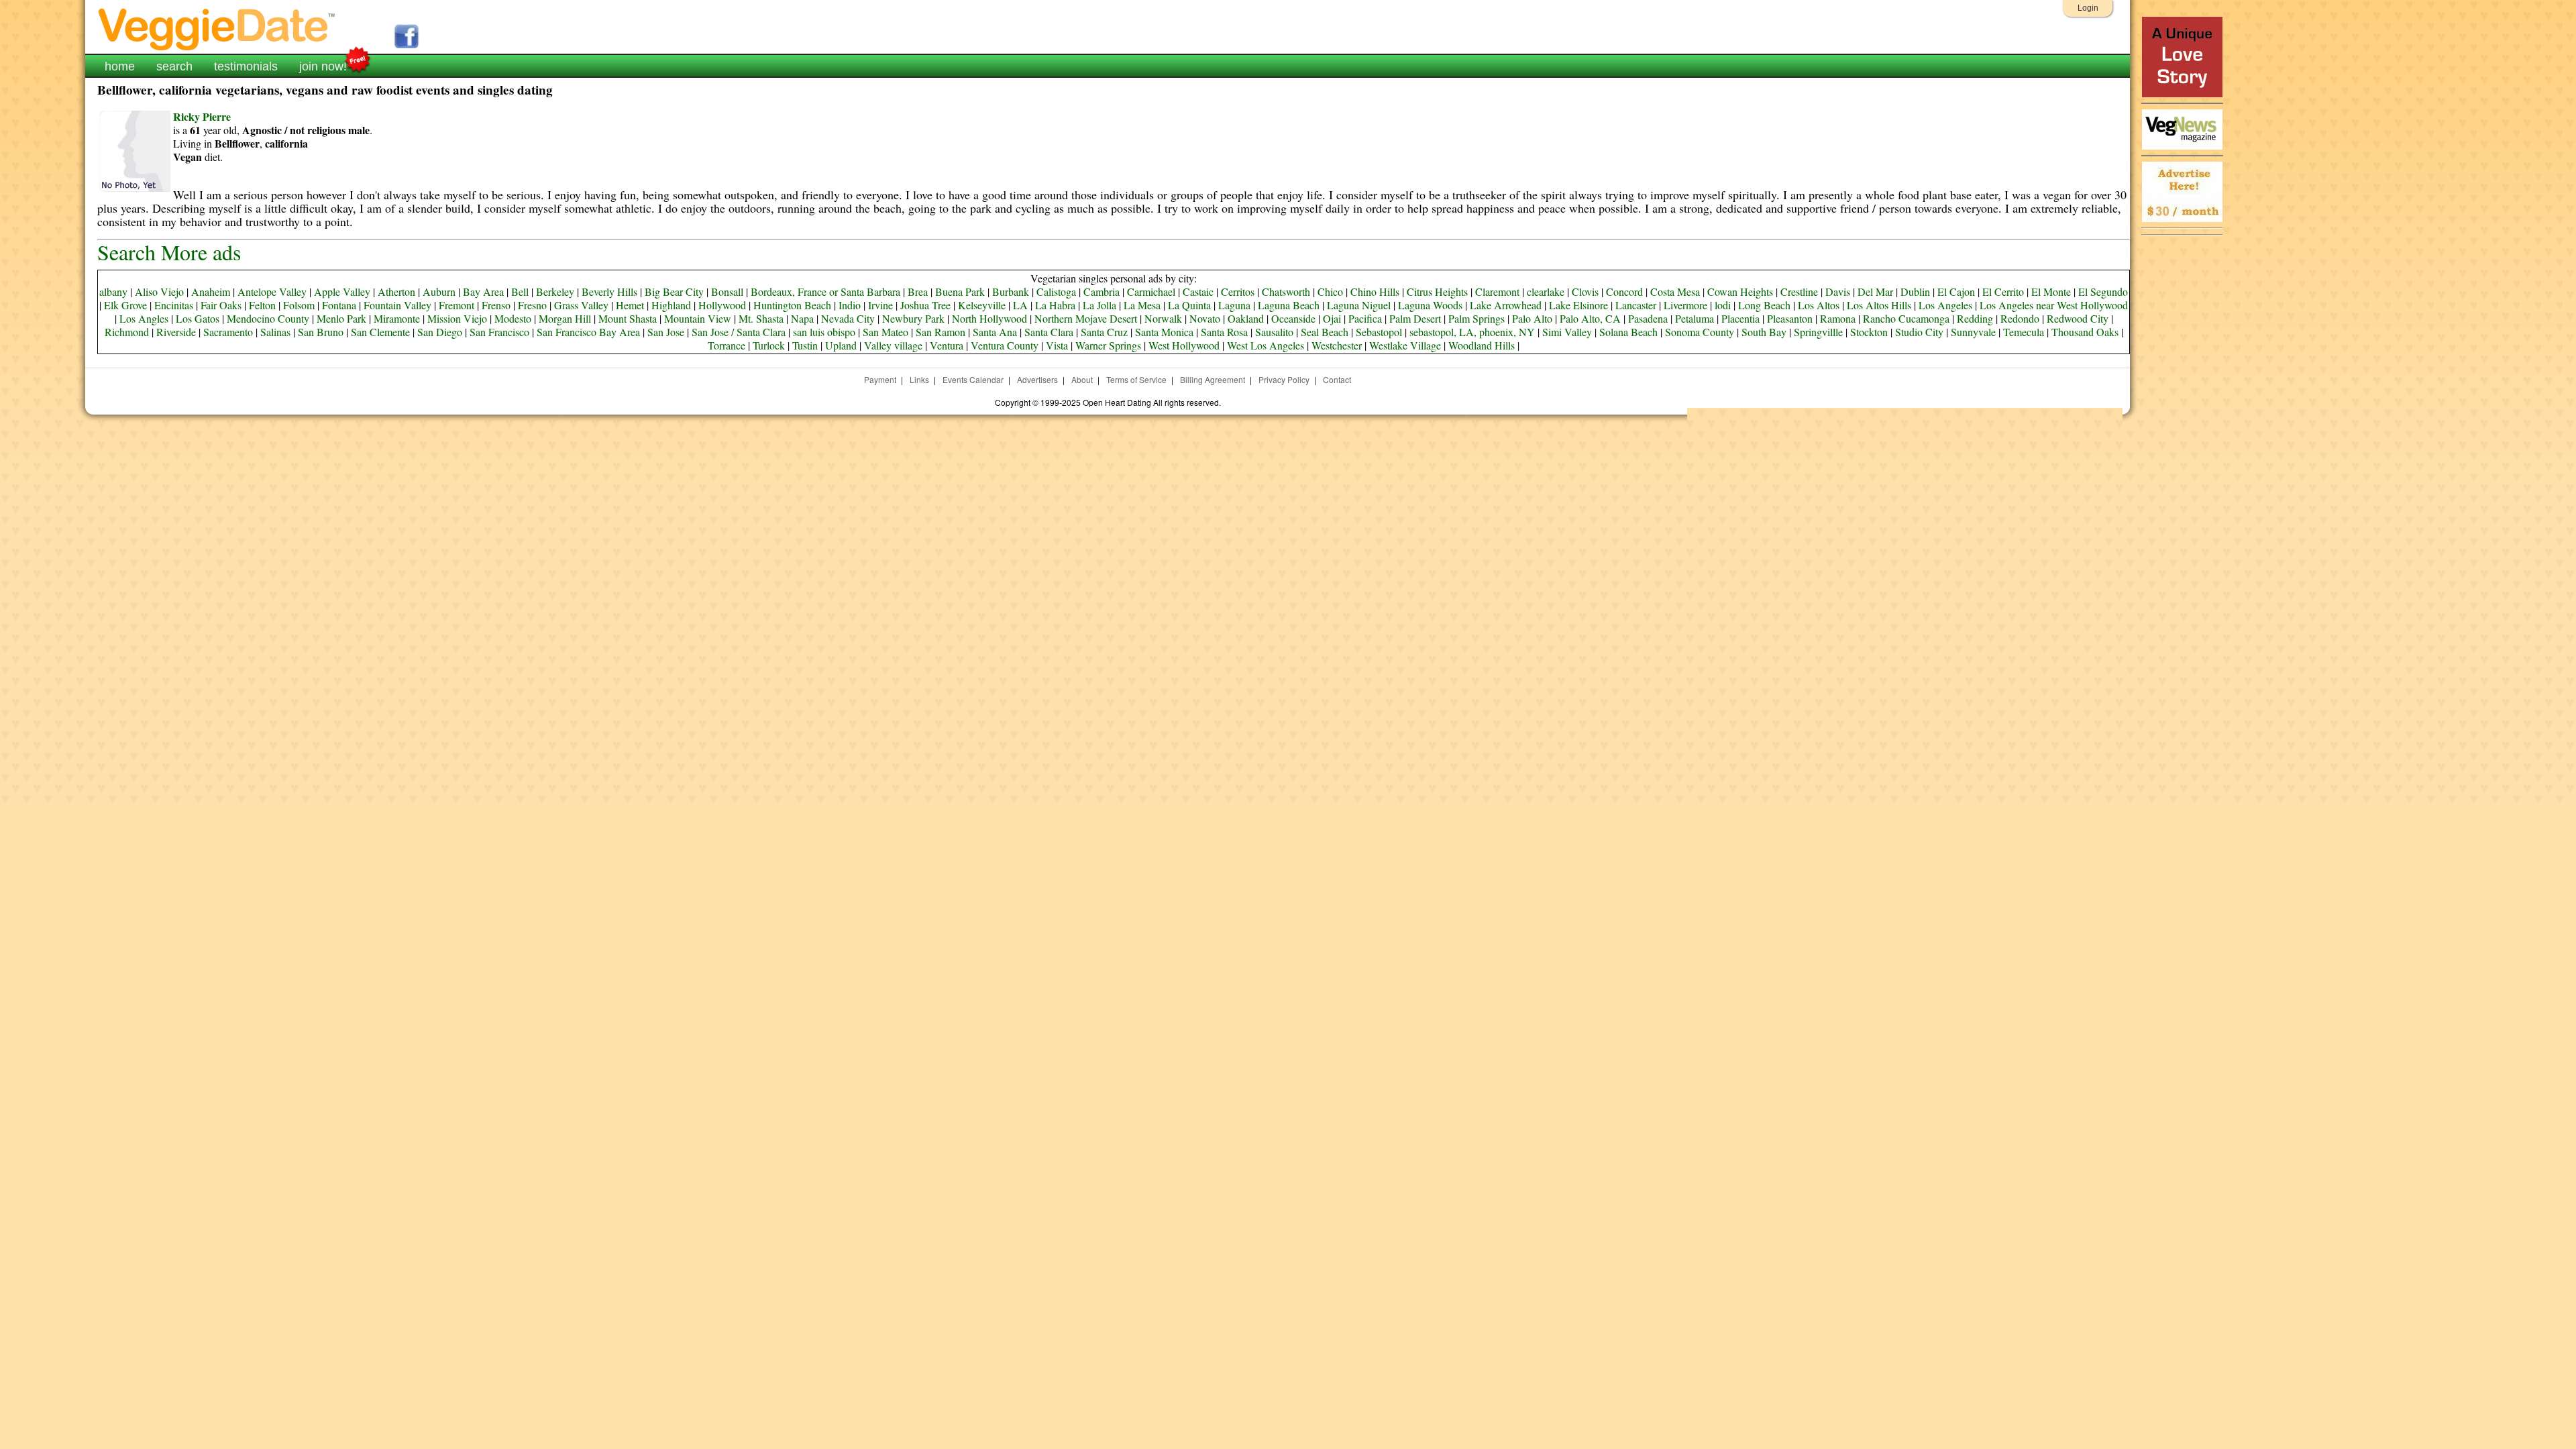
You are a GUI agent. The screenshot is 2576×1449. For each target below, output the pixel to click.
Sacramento (228, 332)
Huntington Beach (792, 305)
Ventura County (1005, 345)
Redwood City (2078, 318)
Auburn (439, 291)
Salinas (275, 332)
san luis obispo (824, 332)
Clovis (1585, 291)
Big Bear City (674, 291)
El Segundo (2103, 291)
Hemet (630, 305)
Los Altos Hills (1879, 305)
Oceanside (1293, 318)
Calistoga (1056, 291)
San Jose (666, 332)
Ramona (1838, 318)
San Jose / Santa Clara (739, 332)
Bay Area (483, 291)
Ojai (1332, 318)
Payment (880, 379)
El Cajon (1956, 291)
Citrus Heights (1437, 291)
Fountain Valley (397, 305)
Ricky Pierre (202, 116)
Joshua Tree (925, 305)
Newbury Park (913, 318)
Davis (1838, 291)
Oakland (1246, 318)
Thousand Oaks (2085, 332)
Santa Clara (1049, 332)
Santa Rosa (1224, 332)
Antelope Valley (272, 291)
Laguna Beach (1289, 305)
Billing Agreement (1213, 379)
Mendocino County (268, 318)
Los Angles (144, 318)
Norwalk (1163, 318)
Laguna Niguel (1359, 305)
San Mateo (885, 332)
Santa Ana (995, 332)
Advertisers (1037, 379)
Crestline (1799, 291)
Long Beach (1764, 305)
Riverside (176, 332)
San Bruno (321, 332)
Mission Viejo (457, 318)
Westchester (1337, 345)
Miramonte (397, 318)
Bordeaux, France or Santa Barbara (825, 291)
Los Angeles (1945, 305)
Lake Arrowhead (1506, 305)
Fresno (532, 305)
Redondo (2020, 318)
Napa (802, 318)
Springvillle (1818, 332)
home (120, 66)
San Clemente (380, 332)
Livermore (1685, 305)
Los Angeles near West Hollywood (2054, 305)
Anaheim (211, 291)
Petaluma (1695, 318)
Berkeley (555, 291)
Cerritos (1238, 291)
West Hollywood (1184, 345)
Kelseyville (982, 305)
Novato (1205, 318)
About (1082, 379)
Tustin (805, 345)
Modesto (513, 318)
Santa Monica (1164, 332)
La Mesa (1142, 305)
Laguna (1234, 305)
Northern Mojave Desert (1086, 318)
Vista (1057, 345)
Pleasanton (1790, 318)
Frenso (496, 305)
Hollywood (722, 305)
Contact (1337, 379)
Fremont (457, 305)
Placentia (1740, 318)
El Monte (2051, 291)
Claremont (1497, 291)
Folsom (299, 305)
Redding (1975, 318)
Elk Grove (125, 305)
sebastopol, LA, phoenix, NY (1472, 332)
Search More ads (169, 252)
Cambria (1102, 291)
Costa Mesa (1675, 291)
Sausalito (1274, 332)
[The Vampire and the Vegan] (2182, 94)
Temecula (2024, 332)
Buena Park (960, 291)
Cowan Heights (1740, 291)
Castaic (1198, 291)
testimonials (246, 66)
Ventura (947, 345)
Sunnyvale (1973, 332)
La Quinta (1189, 305)
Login (2088, 8)
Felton (262, 305)
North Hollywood (989, 318)
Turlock (769, 345)
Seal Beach (1325, 332)
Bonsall (727, 291)
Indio (850, 305)
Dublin (1915, 291)
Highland (671, 305)
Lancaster (1636, 305)
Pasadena (1648, 318)
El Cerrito (2003, 291)
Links (919, 379)
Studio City (1919, 332)
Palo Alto (1532, 318)
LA (1020, 305)
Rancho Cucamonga (1906, 318)
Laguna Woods (1430, 305)
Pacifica (1365, 318)
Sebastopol (1379, 332)
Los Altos (1819, 305)
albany (113, 291)
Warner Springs (1108, 345)
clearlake (1546, 291)
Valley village (893, 345)
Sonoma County (1700, 332)
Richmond (127, 332)
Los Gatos (198, 318)
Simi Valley (1567, 332)
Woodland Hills (1482, 345)
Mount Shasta (628, 318)
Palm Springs (1477, 318)
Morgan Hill (565, 318)
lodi (1723, 305)
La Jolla (1099, 305)
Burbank (1011, 291)
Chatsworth (1286, 291)
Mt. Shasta (761, 318)
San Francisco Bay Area (588, 332)
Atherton (396, 291)
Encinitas (174, 305)
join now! (323, 66)
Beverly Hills (609, 291)
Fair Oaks (221, 305)
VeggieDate (217, 29)
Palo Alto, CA (1590, 318)
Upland (841, 345)
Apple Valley (342, 291)
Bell (520, 291)
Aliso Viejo (159, 291)
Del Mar (1875, 291)
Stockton (1869, 332)
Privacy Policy (1284, 379)
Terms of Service (1136, 379)
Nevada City (848, 318)
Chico (1330, 291)
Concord (1624, 291)
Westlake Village (1405, 345)
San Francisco (499, 332)
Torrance (727, 345)
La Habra (1055, 305)
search (174, 66)
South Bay (1764, 332)
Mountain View (698, 318)
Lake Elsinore (1578, 305)
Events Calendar (973, 379)
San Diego (440, 332)
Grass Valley (581, 305)
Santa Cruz (1104, 332)
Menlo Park (341, 318)
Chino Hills (1375, 291)
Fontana (339, 305)
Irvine (880, 305)
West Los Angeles (1266, 345)
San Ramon (941, 332)
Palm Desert (1415, 318)
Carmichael (1151, 291)
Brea (918, 291)
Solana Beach (1628, 332)
